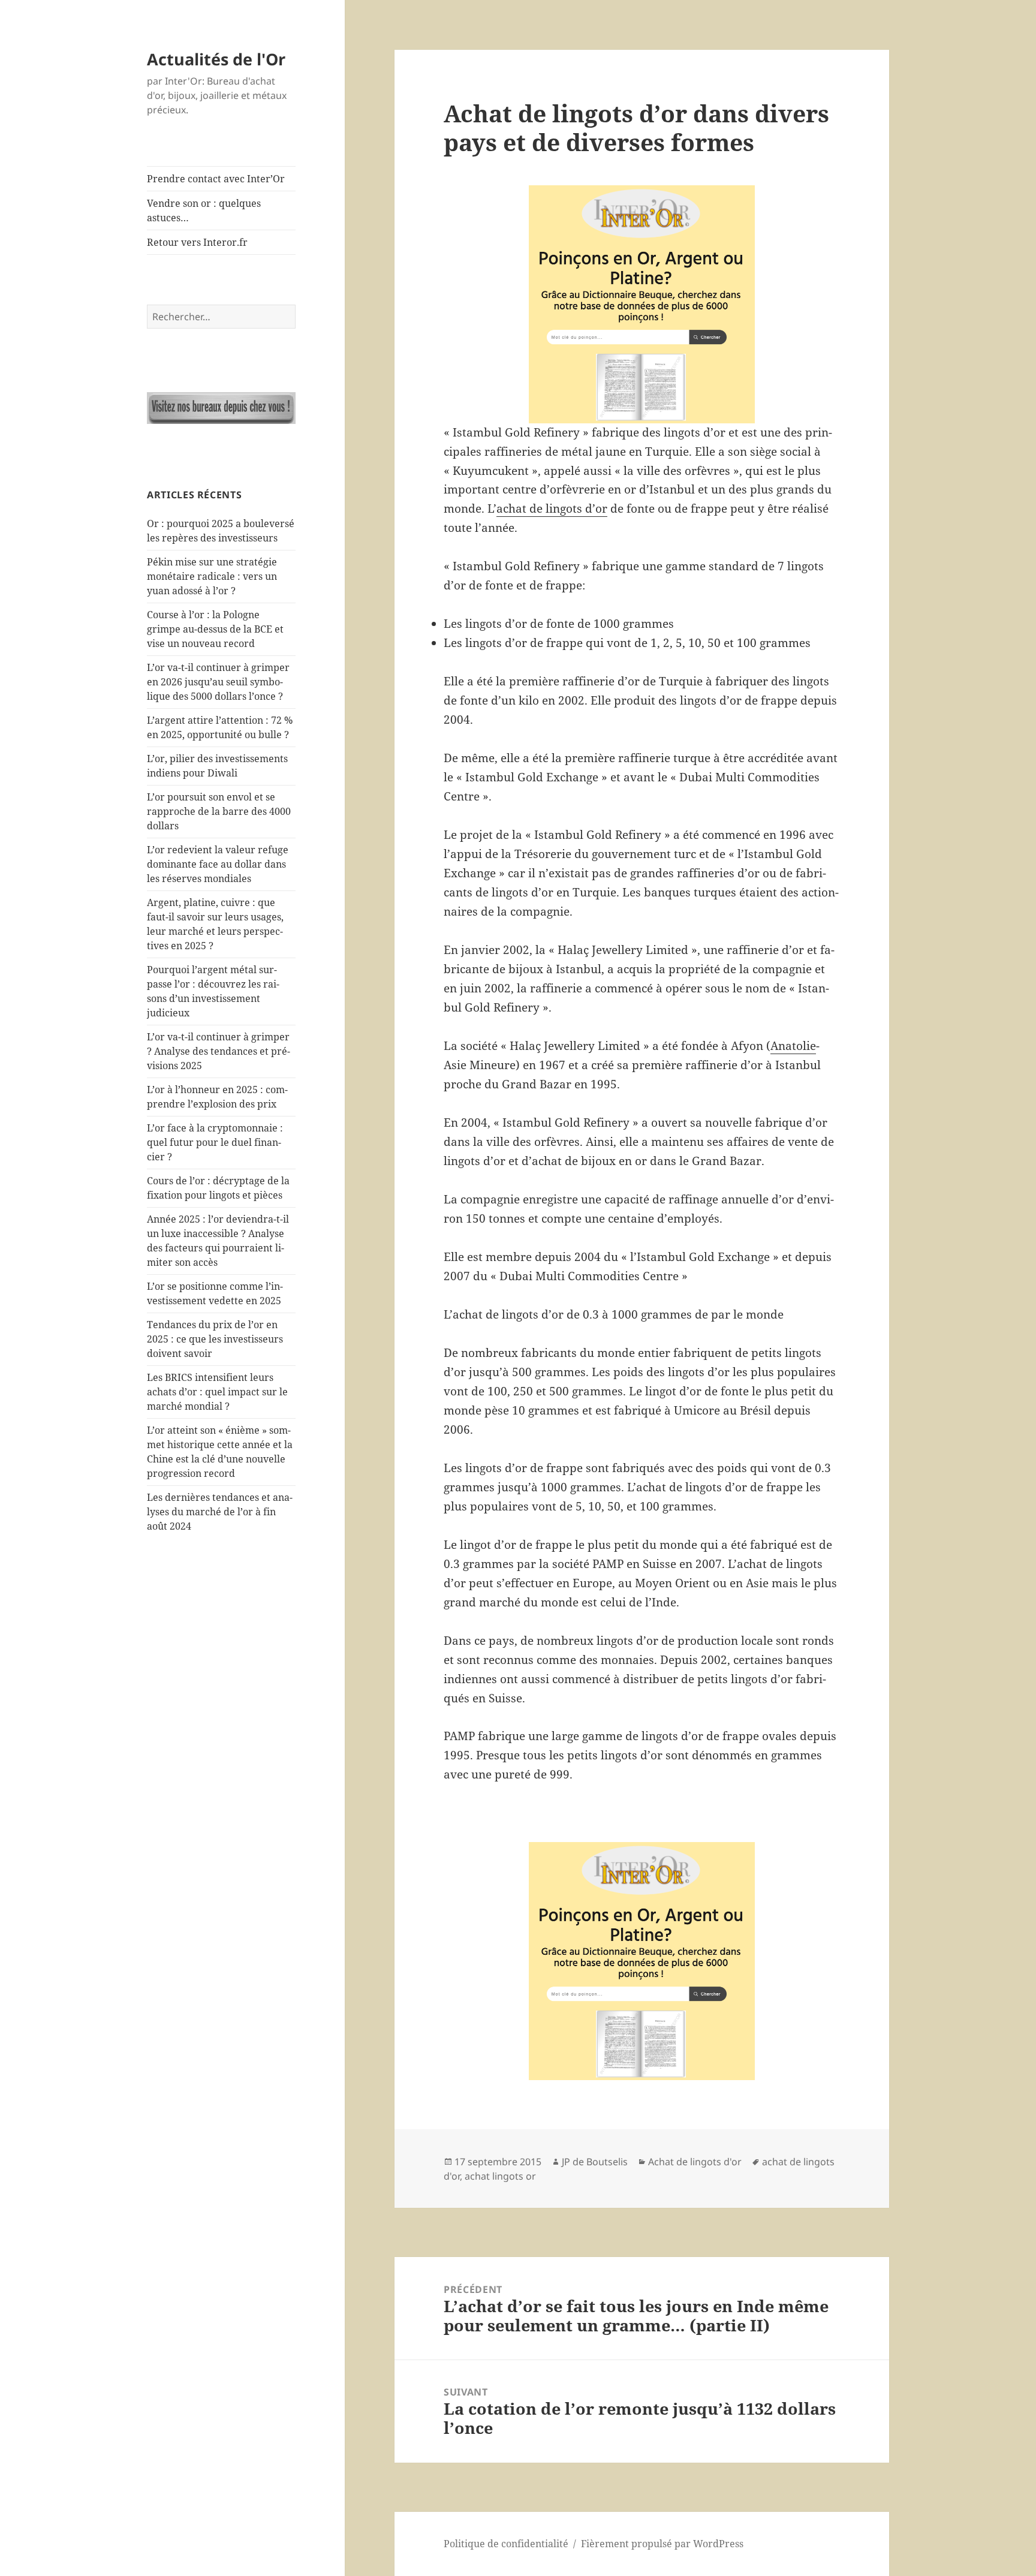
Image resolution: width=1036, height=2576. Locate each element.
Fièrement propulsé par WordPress (662, 2544)
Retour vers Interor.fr (197, 242)
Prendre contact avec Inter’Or (216, 179)
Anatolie (793, 1046)
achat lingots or (500, 2176)
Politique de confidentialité (506, 2544)
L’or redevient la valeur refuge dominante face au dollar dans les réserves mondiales (218, 864)
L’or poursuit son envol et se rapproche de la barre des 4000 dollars (219, 811)
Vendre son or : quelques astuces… (204, 210)
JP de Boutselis (595, 2162)
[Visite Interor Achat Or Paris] (221, 408)
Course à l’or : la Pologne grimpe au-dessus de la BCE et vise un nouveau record (215, 629)
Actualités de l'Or (216, 59)
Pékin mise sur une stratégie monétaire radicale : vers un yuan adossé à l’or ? (212, 576)
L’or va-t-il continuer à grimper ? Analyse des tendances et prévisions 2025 (219, 1051)
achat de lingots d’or (552, 508)
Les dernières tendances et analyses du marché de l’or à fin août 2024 (220, 1512)
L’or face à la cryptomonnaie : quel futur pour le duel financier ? (215, 1142)
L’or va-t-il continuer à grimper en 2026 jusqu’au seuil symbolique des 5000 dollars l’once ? (218, 682)
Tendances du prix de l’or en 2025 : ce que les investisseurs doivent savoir (215, 1339)
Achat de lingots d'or (695, 2162)
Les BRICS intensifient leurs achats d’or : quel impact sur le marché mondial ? (217, 1392)
